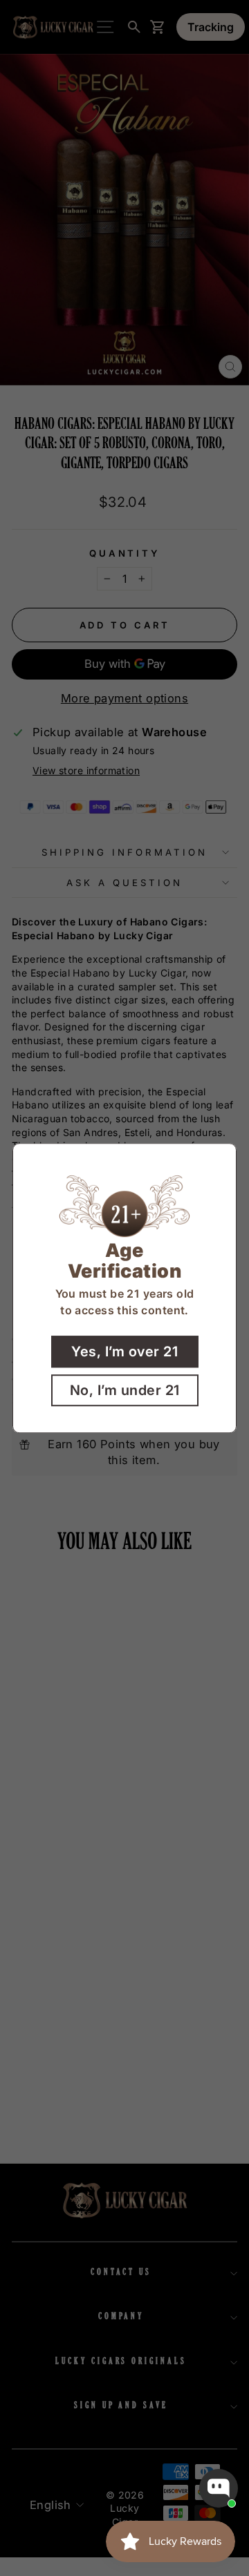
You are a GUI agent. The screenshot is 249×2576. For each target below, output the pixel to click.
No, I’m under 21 (125, 1390)
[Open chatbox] (219, 2488)
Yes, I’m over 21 (124, 1352)
